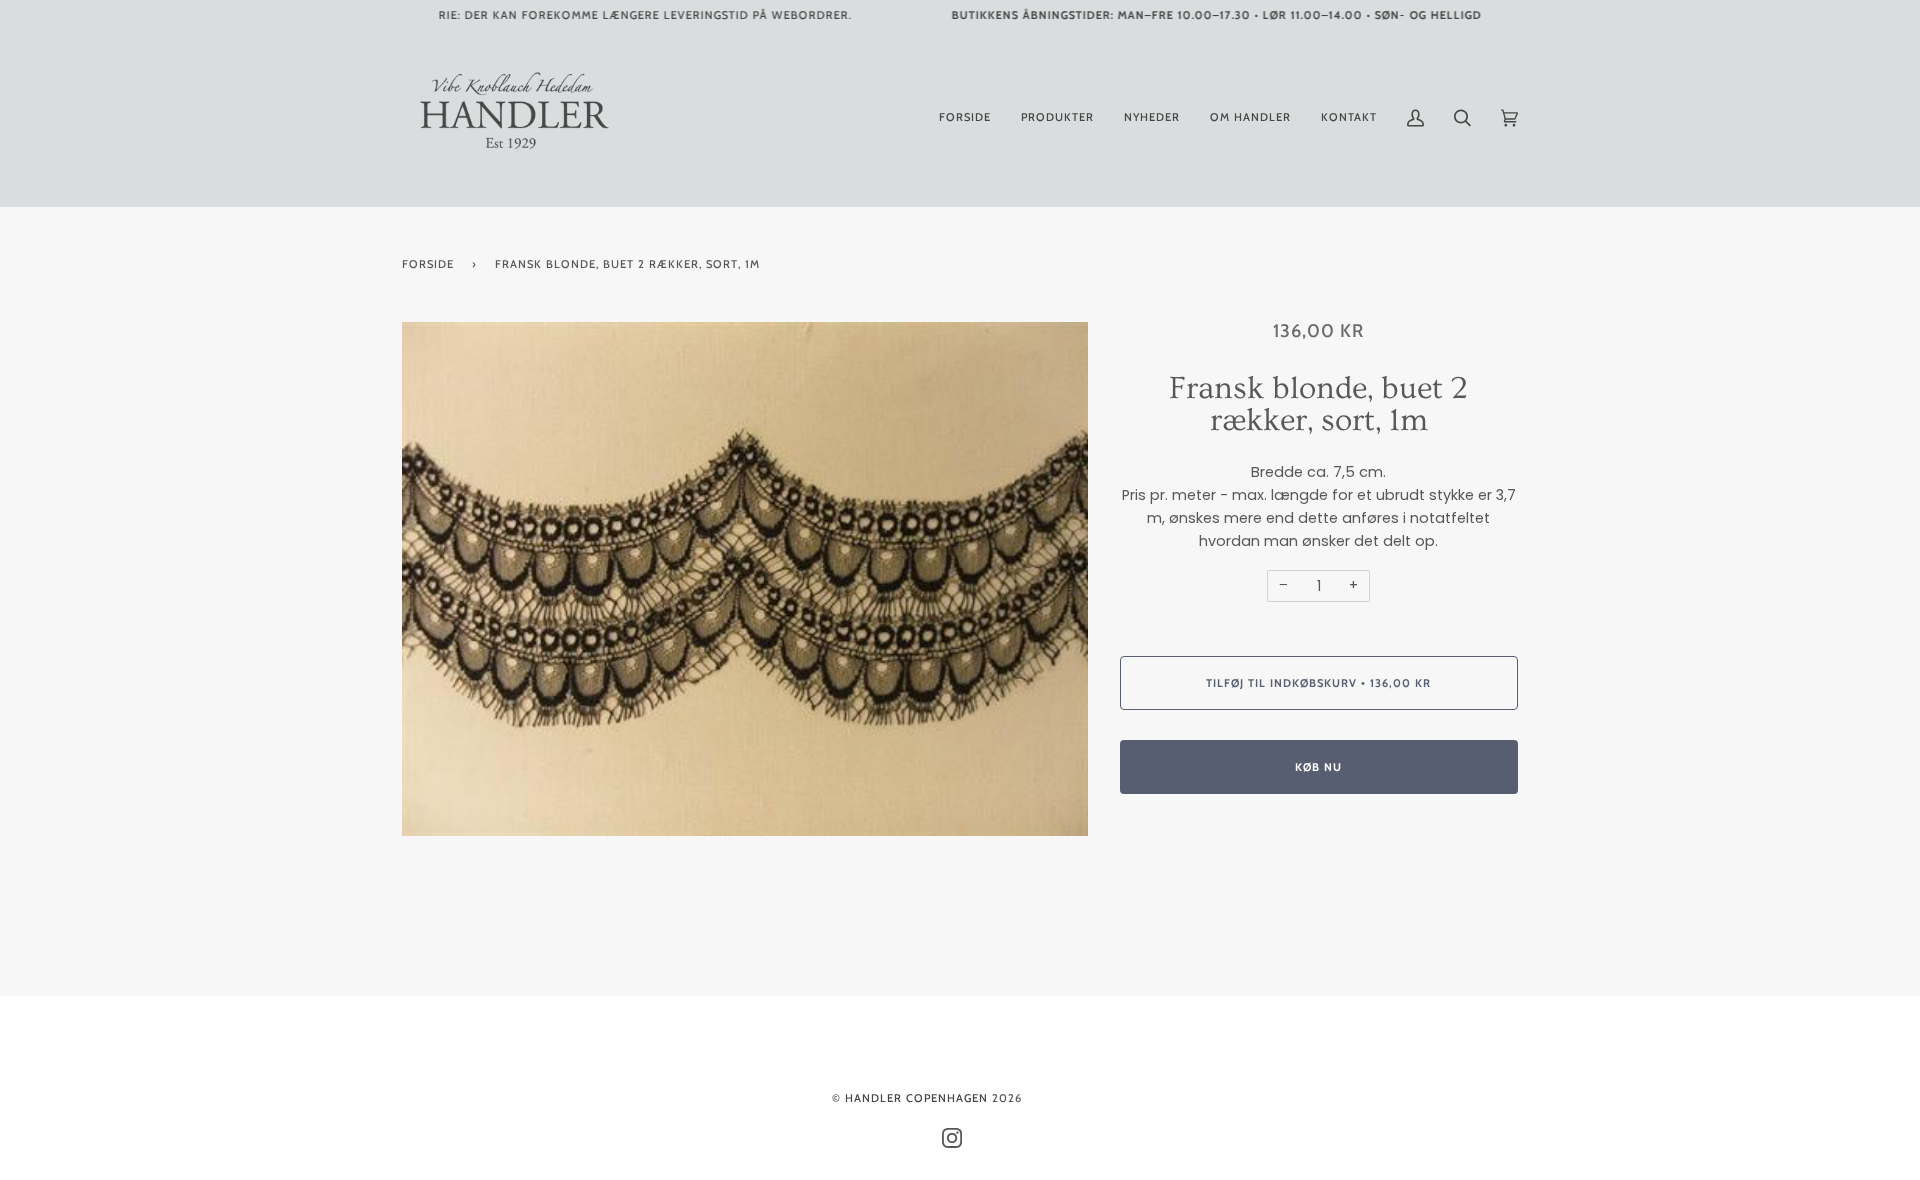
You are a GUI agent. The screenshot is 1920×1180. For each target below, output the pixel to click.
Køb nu (1318, 767)
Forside (428, 264)
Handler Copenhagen (916, 1098)
